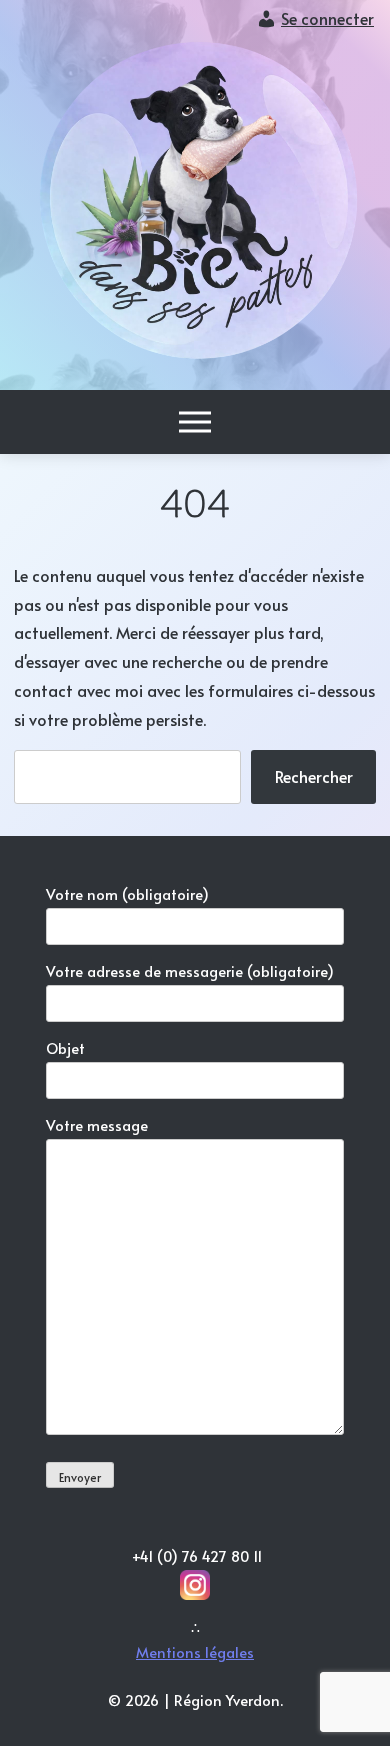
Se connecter (327, 18)
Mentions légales (195, 1652)
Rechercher (314, 776)
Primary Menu (195, 422)
